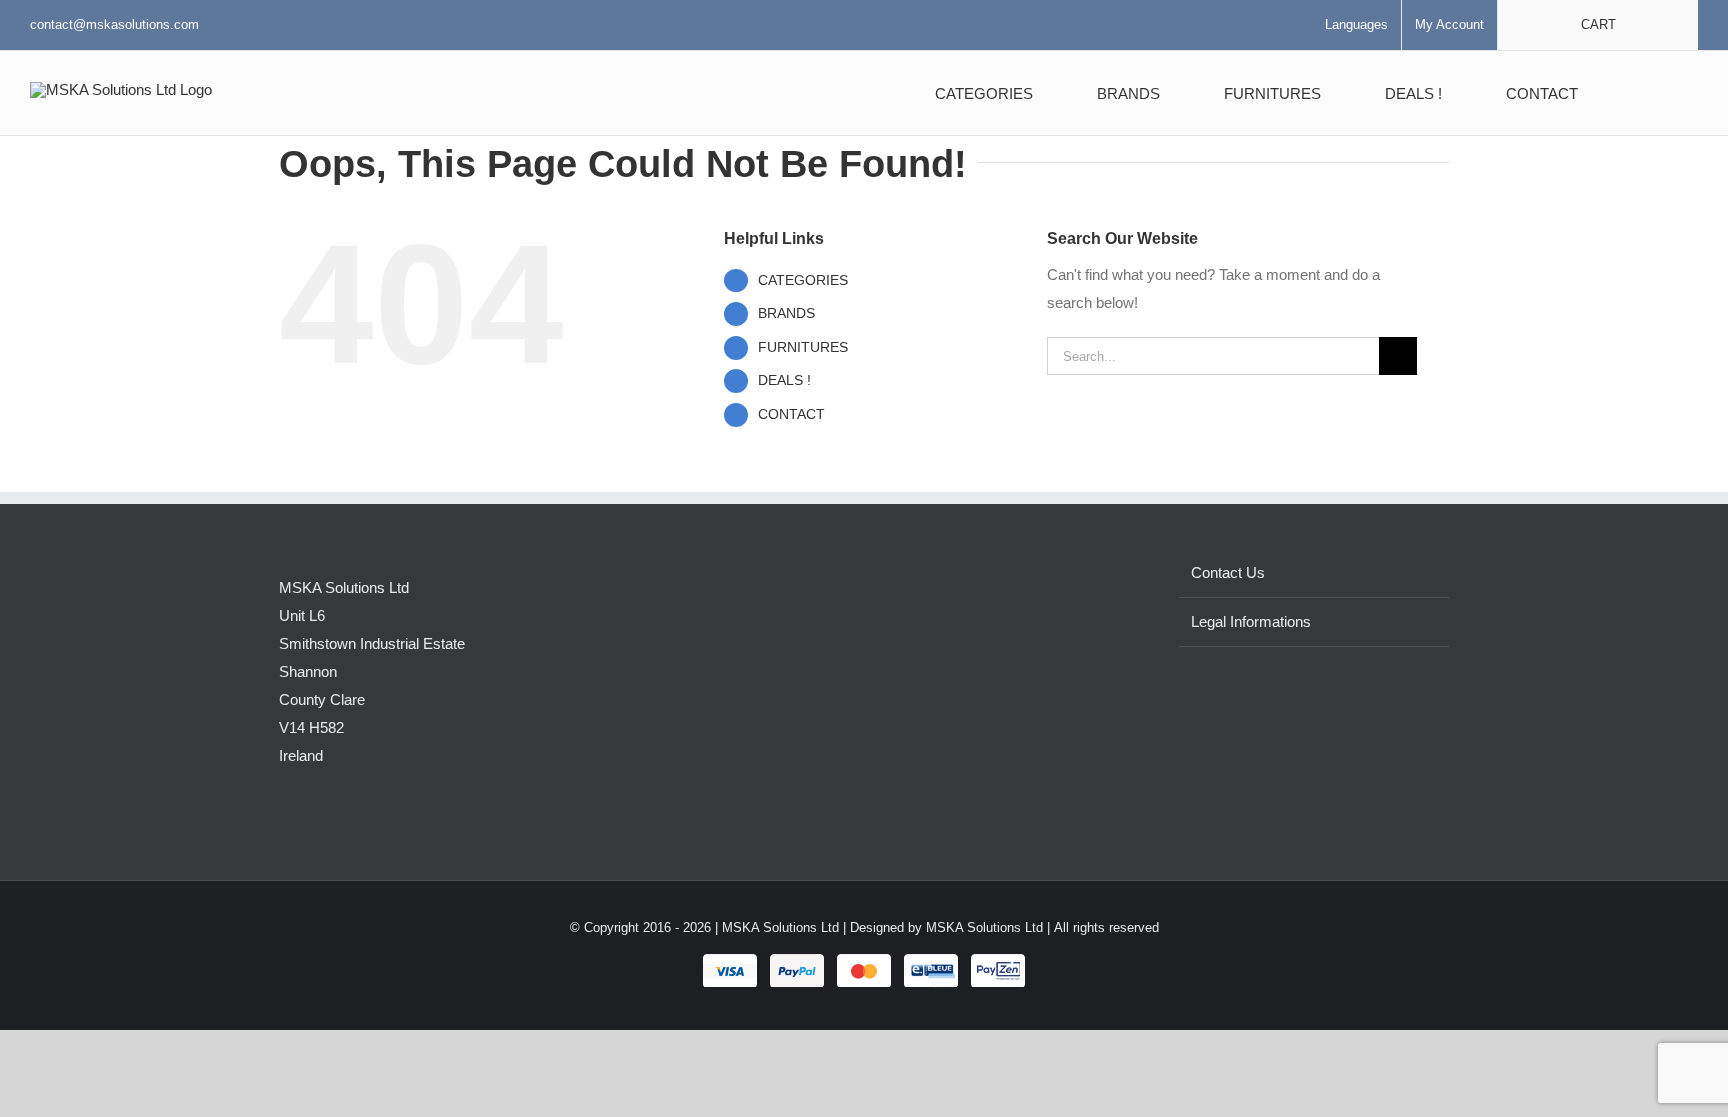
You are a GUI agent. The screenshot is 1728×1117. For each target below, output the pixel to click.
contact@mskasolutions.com (114, 24)
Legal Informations (1251, 621)
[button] (1648, 93)
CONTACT (791, 414)
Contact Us (1228, 572)
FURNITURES (803, 347)
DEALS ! (784, 380)
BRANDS (786, 313)
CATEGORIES (803, 280)
